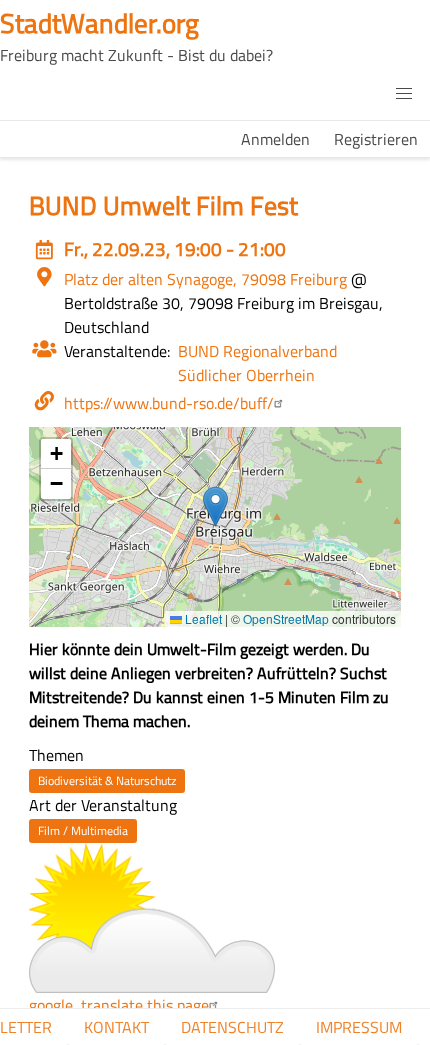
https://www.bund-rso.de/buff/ (169, 403)
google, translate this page (119, 1005)
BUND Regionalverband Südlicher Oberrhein (257, 363)
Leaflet (202, 618)
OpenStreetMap (286, 618)
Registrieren (376, 139)
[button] (404, 94)
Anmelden (275, 139)
